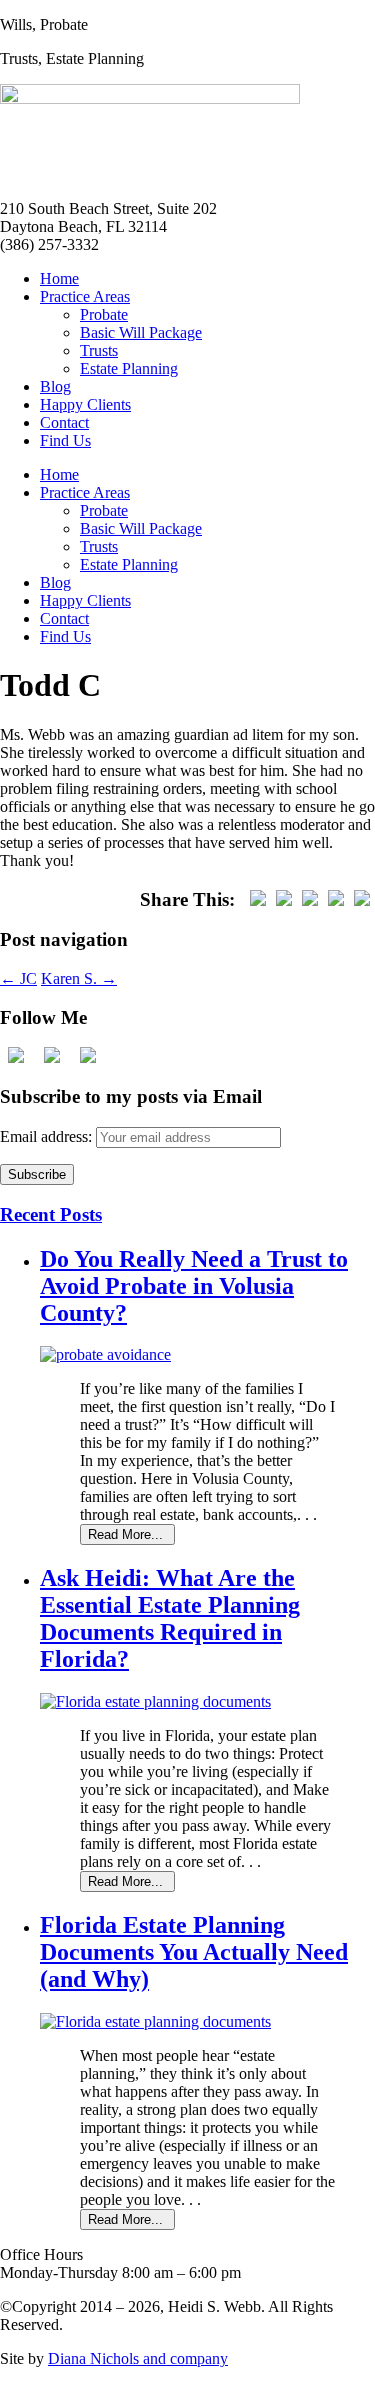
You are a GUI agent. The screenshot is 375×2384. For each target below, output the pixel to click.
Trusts (99, 350)
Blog (55, 386)
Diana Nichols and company (138, 2358)
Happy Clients (85, 404)
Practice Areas (85, 296)
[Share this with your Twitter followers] (284, 899)
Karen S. (79, 978)
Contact (64, 422)
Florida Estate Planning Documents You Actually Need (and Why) (194, 1952)
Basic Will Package (141, 332)
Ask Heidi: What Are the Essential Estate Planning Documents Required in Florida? (170, 1618)
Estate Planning (129, 368)
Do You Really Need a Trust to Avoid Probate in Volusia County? (194, 1286)
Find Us (65, 440)
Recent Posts (51, 1214)
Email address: (48, 1136)
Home (59, 278)
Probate (104, 314)
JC (18, 978)
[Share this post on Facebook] (258, 899)
